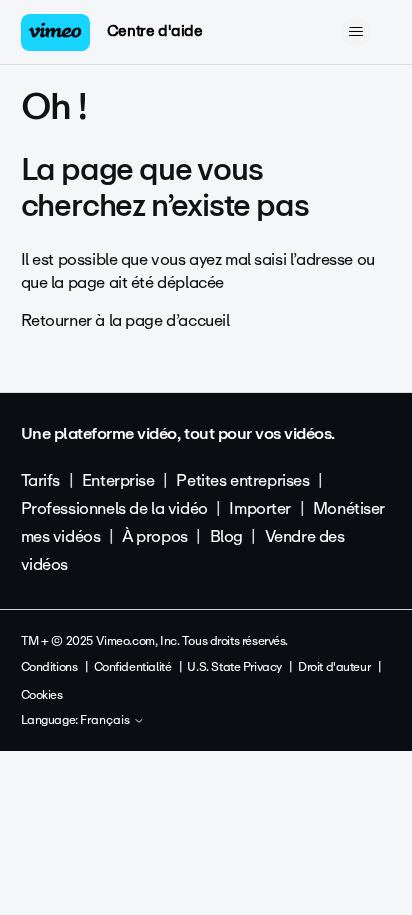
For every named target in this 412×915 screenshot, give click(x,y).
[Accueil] (56, 32)
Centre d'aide (155, 31)
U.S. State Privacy (234, 667)
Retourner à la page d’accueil (125, 320)
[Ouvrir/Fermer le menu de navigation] (355, 32)
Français (106, 721)
